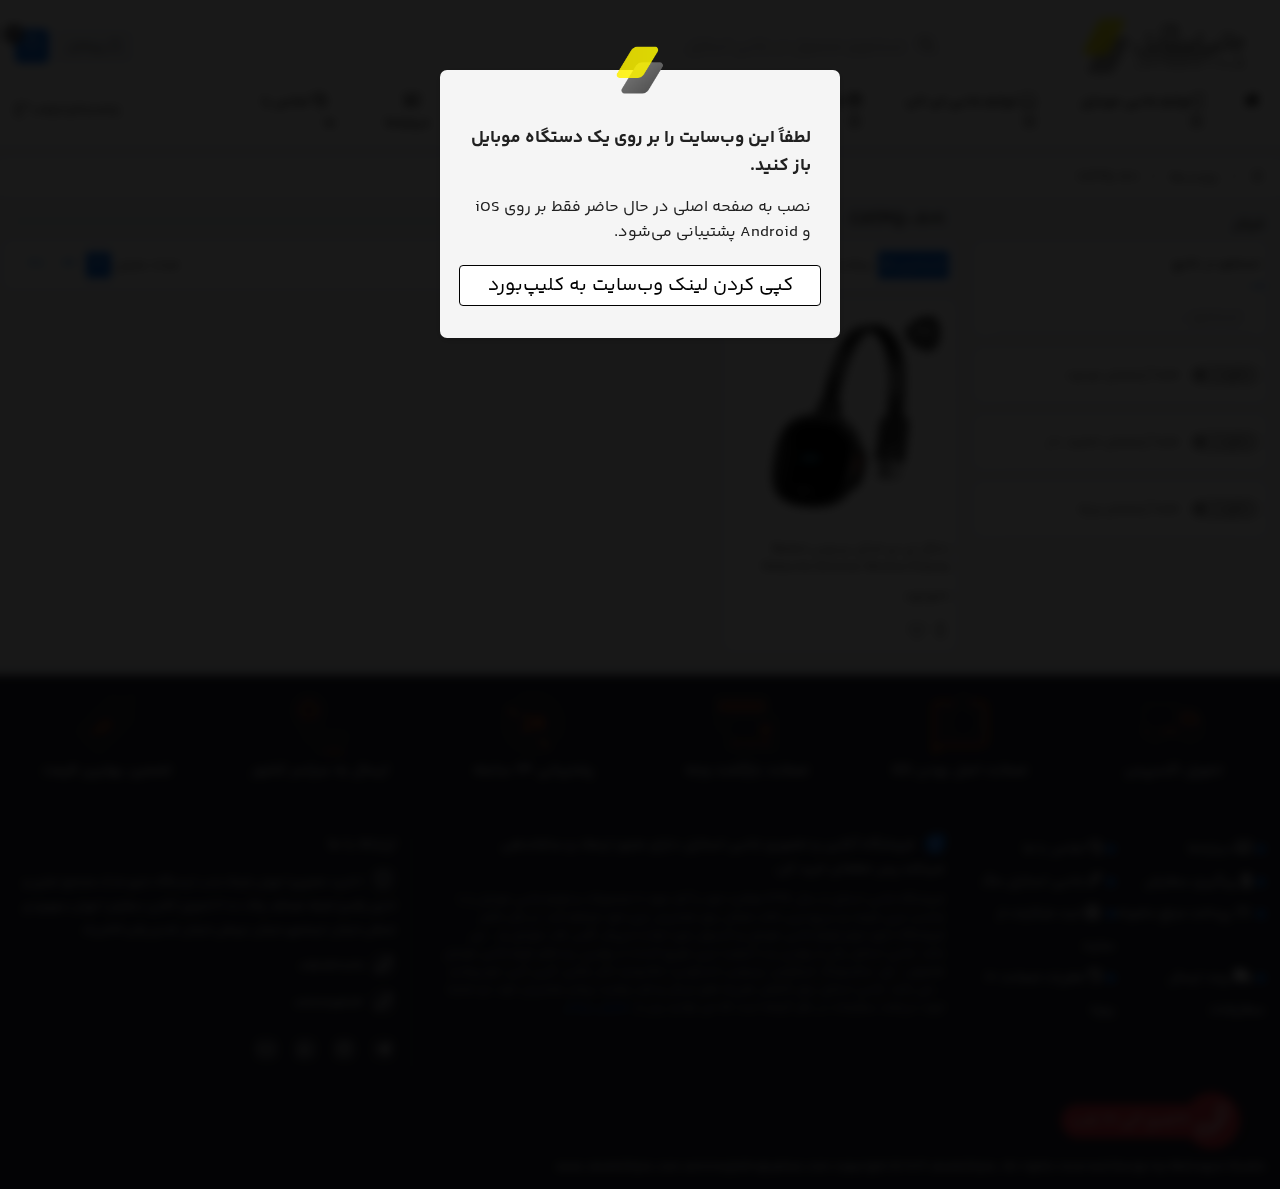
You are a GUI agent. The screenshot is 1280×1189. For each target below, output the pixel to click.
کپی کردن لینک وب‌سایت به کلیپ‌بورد (640, 285)
